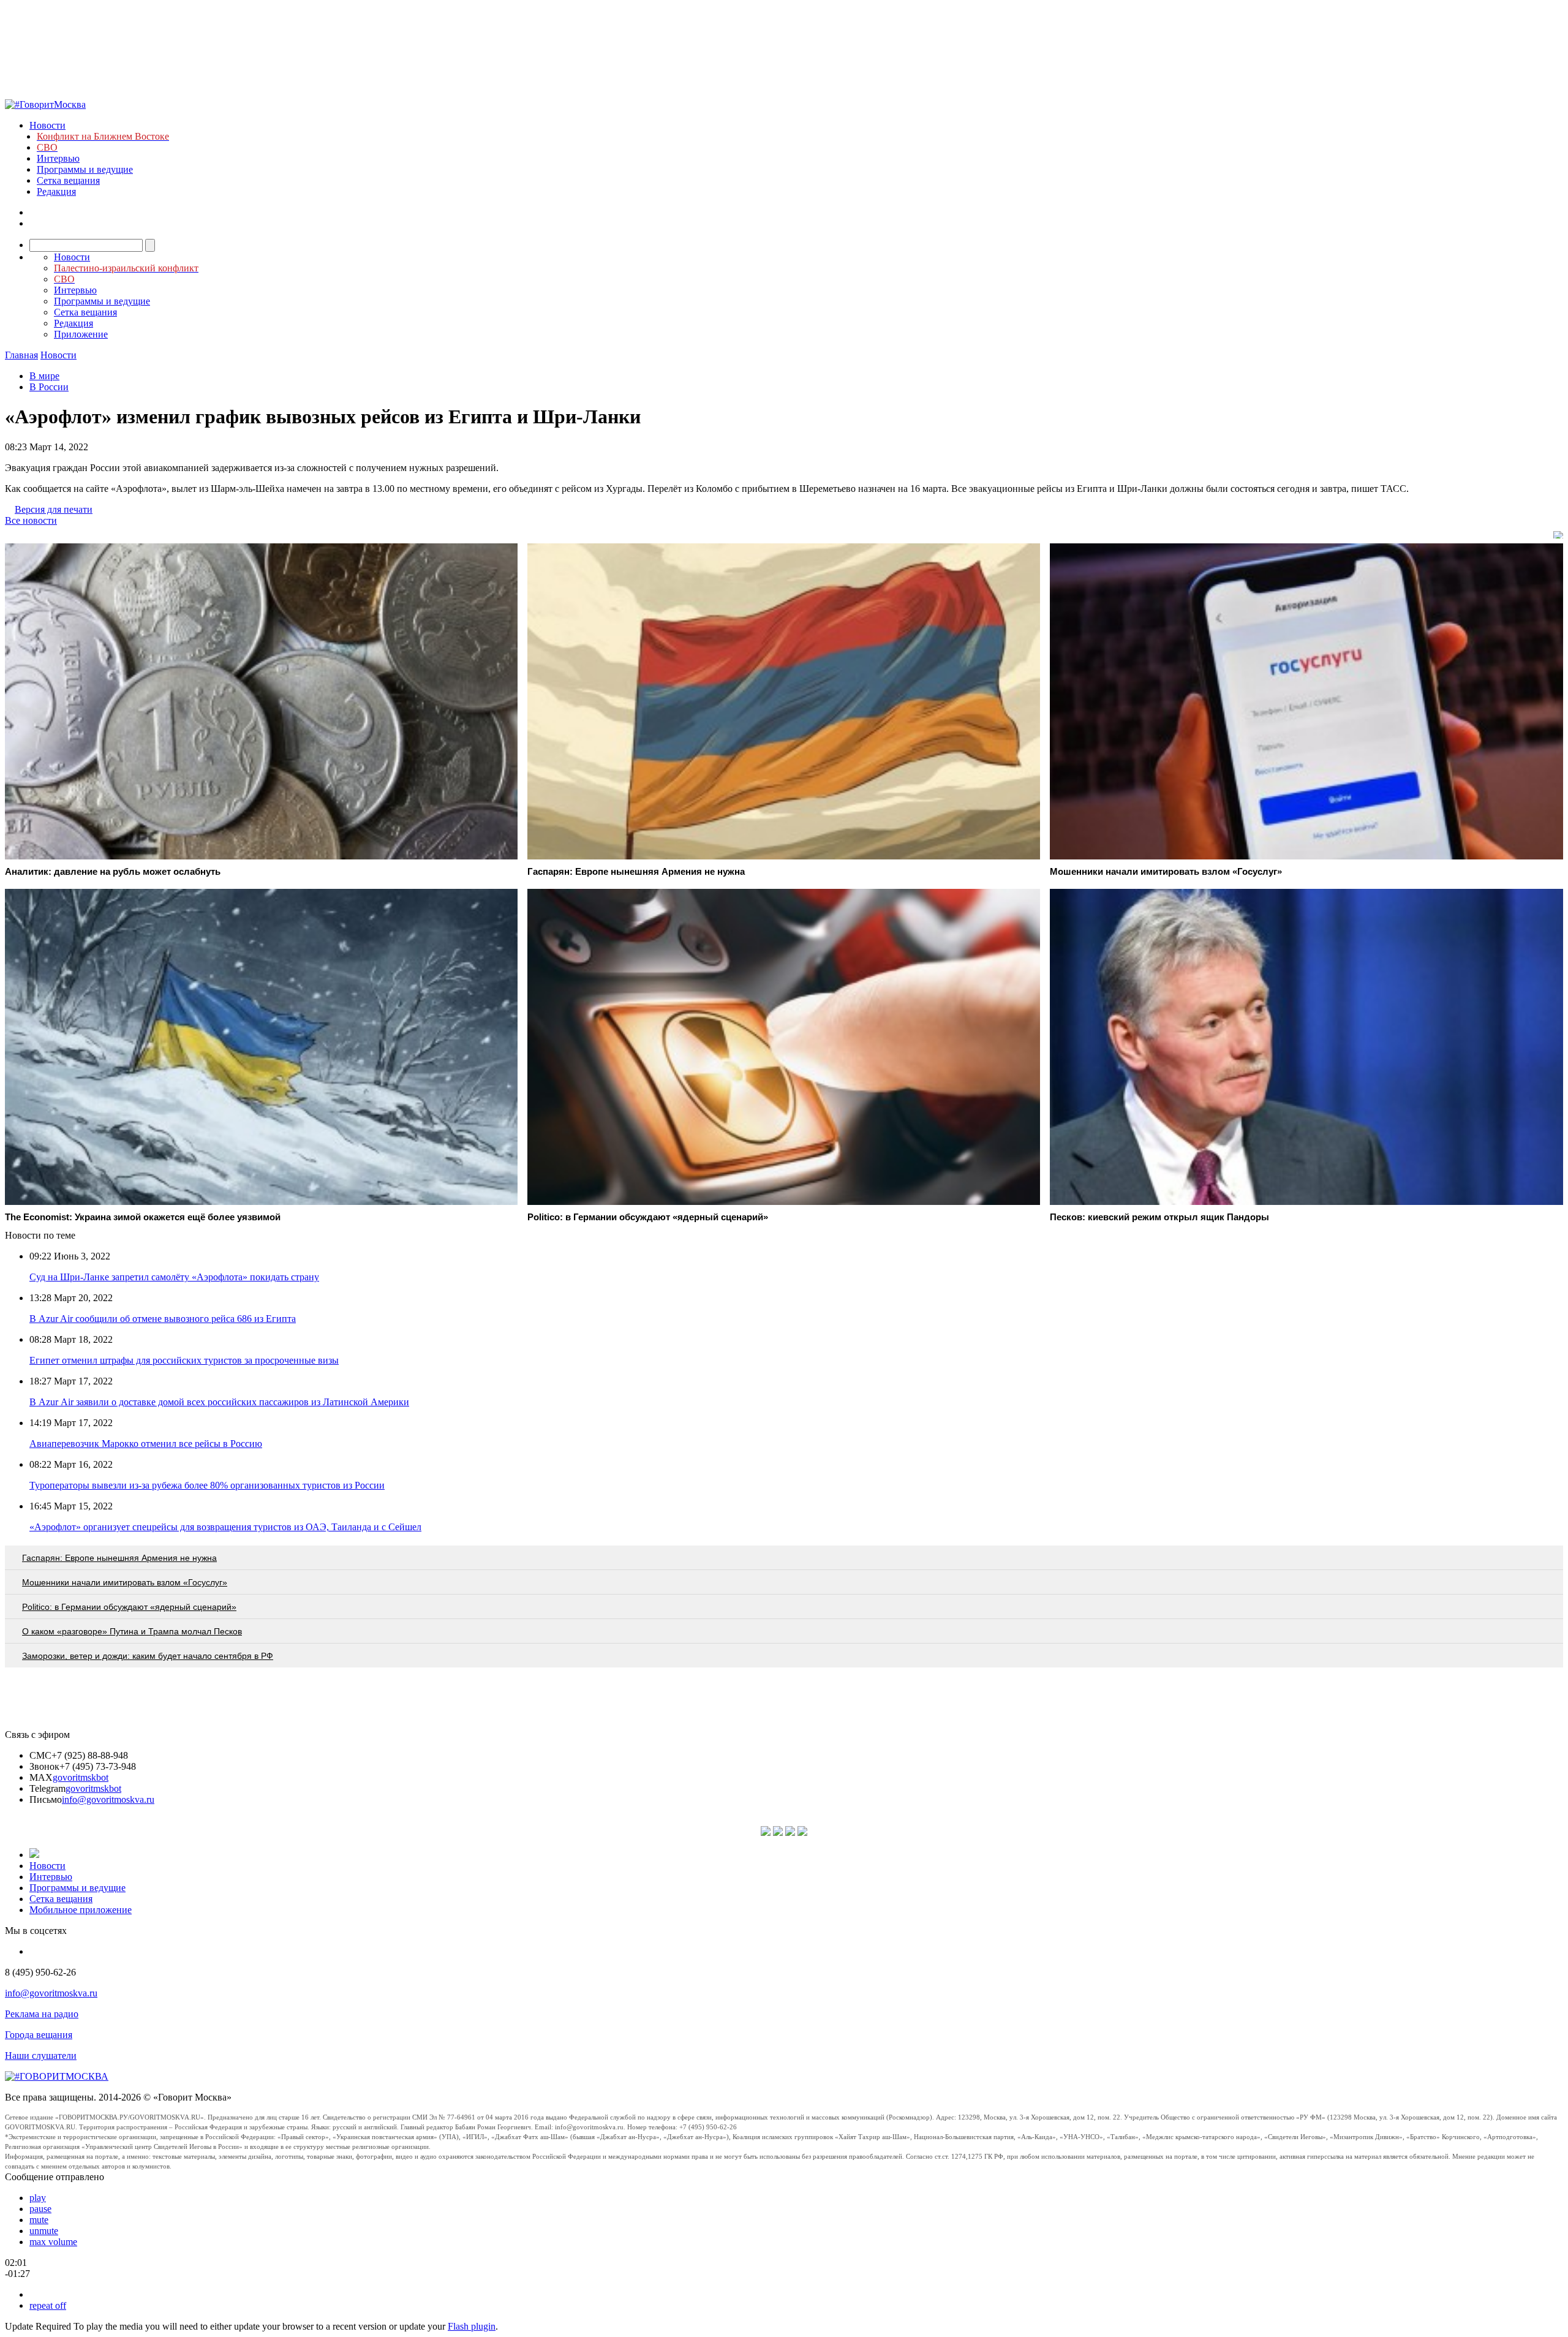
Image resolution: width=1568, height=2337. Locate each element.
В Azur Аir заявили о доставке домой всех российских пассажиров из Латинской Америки (219, 1402)
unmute (44, 2231)
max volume (53, 2242)
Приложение (81, 334)
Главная (21, 355)
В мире (44, 376)
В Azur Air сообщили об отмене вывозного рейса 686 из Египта (163, 1319)
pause (40, 2209)
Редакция (56, 191)
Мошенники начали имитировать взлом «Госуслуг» (125, 1582)
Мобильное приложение (81, 1910)
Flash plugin (472, 2326)
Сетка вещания (68, 180)
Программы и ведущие (85, 169)
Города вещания (39, 2035)
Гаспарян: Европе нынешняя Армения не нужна (119, 1558)
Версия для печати (54, 509)
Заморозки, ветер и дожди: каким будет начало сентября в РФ (148, 1656)
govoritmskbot (81, 1777)
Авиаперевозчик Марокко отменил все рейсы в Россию (146, 1444)
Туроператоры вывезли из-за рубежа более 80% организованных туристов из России (207, 1485)
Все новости (31, 520)
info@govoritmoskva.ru (108, 1799)
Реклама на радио (42, 2014)
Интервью (58, 158)
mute (39, 2220)
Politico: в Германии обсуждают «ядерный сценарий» (129, 1607)
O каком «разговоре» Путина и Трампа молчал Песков (132, 1631)
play (38, 2198)
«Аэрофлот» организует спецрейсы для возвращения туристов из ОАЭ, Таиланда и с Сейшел (225, 1527)
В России (49, 387)
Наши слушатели (41, 2056)
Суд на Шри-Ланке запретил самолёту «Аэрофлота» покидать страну (174, 1277)
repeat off (48, 2305)
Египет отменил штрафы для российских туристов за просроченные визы (184, 1360)
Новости (47, 125)
